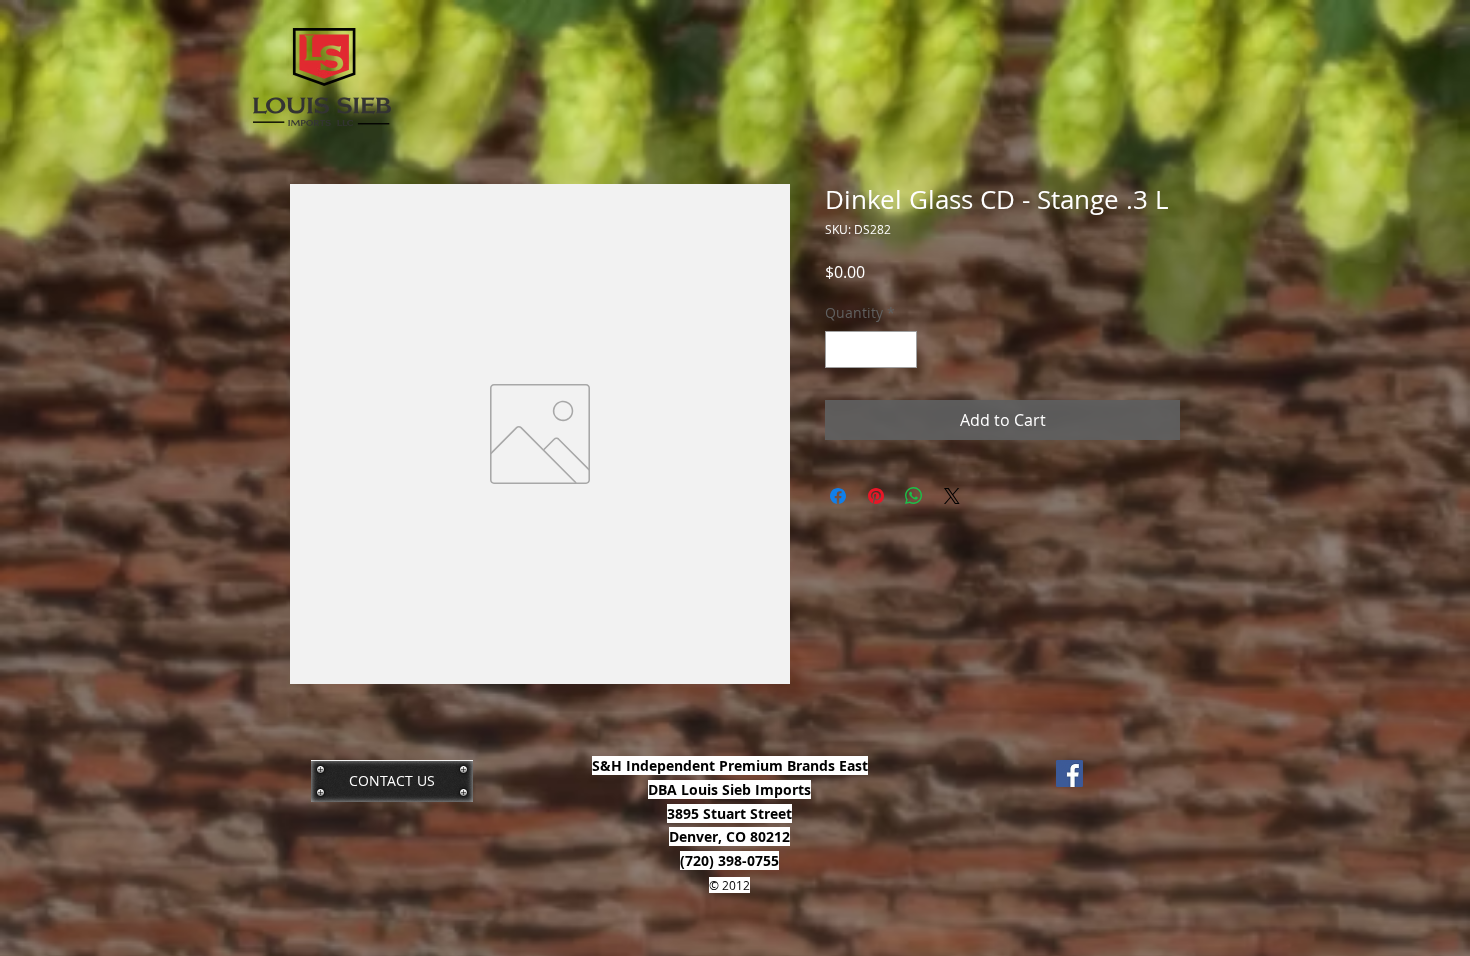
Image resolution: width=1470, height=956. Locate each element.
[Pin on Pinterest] (876, 496)
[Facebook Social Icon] (1069, 773)
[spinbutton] (871, 349)
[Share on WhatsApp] (914, 496)
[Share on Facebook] (838, 496)
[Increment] (901, 349)
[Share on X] (952, 496)
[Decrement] (840, 349)
